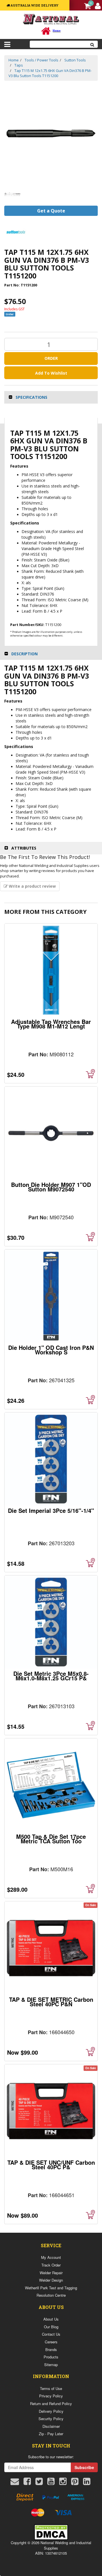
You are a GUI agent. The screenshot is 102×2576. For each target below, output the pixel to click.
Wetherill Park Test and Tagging (51, 2288)
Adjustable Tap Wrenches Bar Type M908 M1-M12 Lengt (51, 1024)
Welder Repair (51, 2273)
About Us (51, 2319)
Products (51, 2357)
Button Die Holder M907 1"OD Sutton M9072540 (51, 1187)
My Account (51, 2257)
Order (51, 358)
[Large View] (13, 194)
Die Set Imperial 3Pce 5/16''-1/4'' (51, 1510)
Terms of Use (51, 2388)
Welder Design (51, 2280)
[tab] (51, 397)
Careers (51, 2342)
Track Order (51, 2265)
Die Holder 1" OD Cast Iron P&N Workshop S (51, 1350)
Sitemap (51, 2365)
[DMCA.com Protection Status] (51, 2531)
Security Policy (51, 2419)
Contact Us (51, 2334)
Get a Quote (51, 211)
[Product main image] (51, 133)
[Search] (92, 44)
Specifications (31, 397)
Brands (51, 2349)
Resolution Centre (51, 2295)
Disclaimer (51, 2426)
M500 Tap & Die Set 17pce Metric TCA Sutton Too (51, 1839)
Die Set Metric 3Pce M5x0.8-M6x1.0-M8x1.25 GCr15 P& (51, 1676)
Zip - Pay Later (51, 2434)
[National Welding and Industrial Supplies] (51, 19)
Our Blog (51, 2327)
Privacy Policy (51, 2396)
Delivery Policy (51, 2411)
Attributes (24, 848)
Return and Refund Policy (51, 2403)
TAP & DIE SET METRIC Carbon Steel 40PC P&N (51, 2002)
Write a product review (32, 886)
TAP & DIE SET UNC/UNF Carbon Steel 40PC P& (51, 2165)
